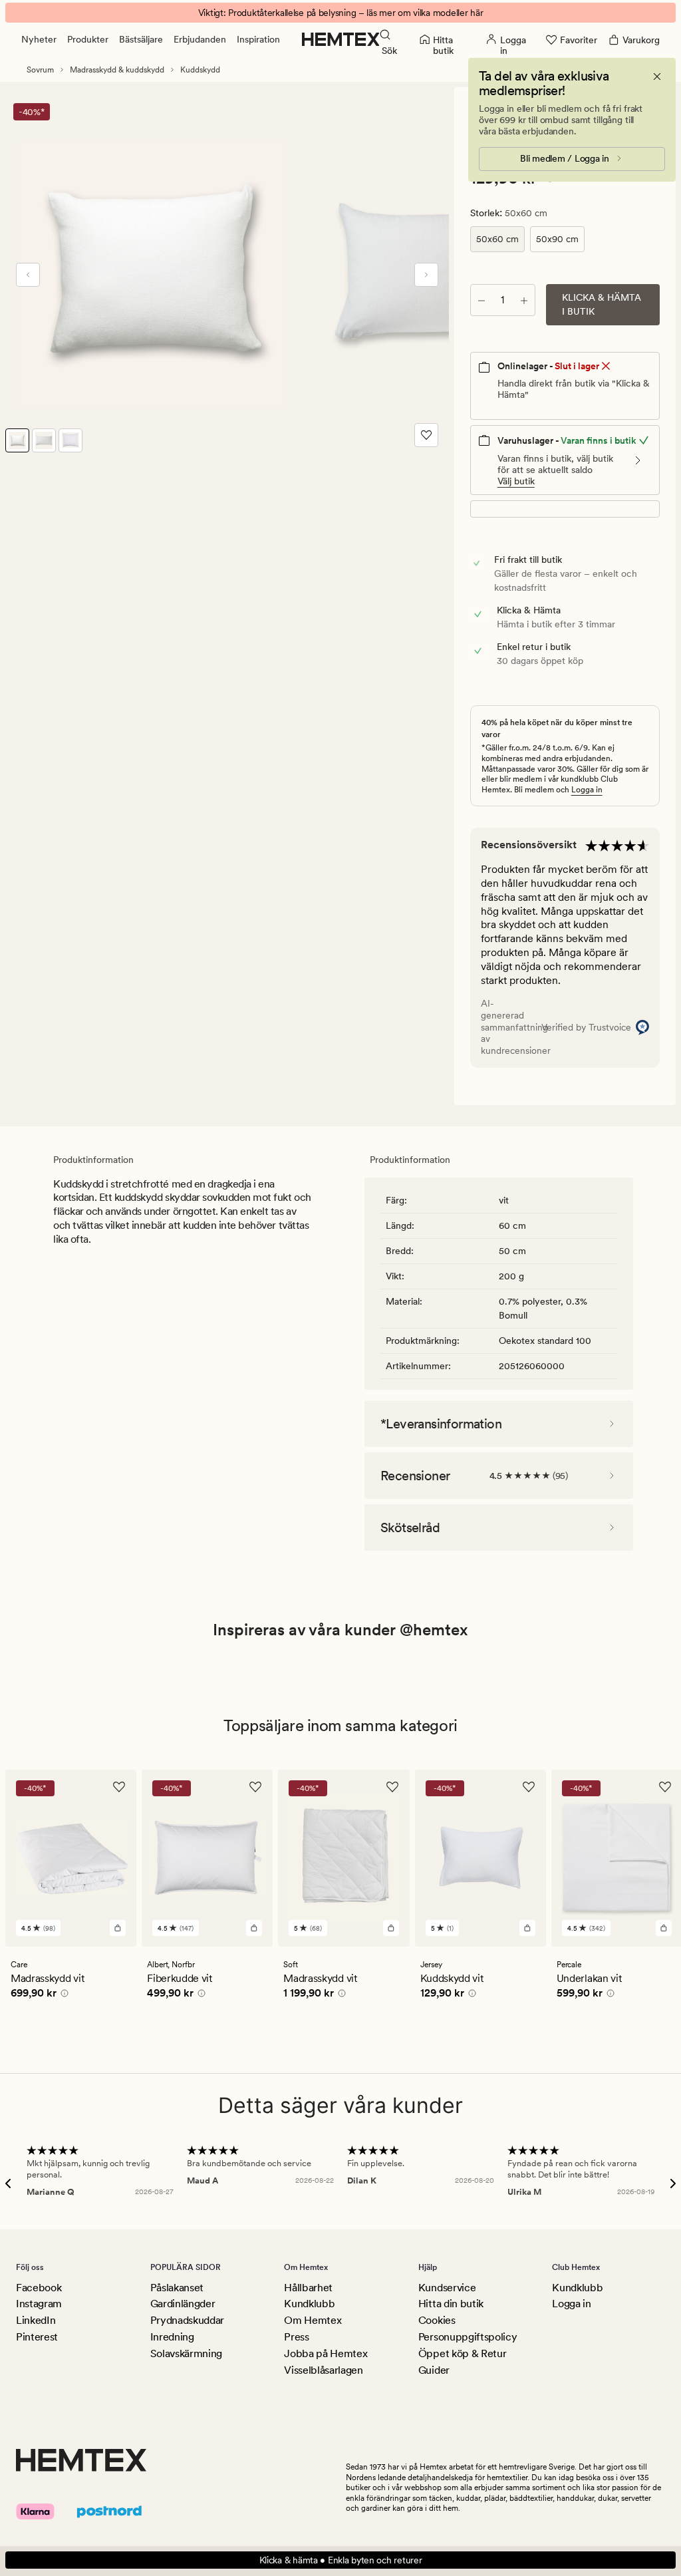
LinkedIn (36, 2320)
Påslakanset (177, 2288)
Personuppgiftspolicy (468, 2337)
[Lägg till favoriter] (426, 435)
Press (296, 2337)
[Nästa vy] (426, 275)
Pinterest (37, 2337)
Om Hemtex (313, 2320)
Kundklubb (309, 2304)
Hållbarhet (308, 2288)
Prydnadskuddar (188, 2320)
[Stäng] (657, 77)
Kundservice (447, 2288)
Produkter (88, 39)
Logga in (587, 790)
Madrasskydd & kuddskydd (117, 70)
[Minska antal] (481, 300)
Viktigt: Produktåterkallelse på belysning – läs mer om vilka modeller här (341, 13)
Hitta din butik (451, 2304)
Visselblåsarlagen (324, 2370)
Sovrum (40, 70)
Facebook (39, 2288)
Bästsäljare (141, 39)
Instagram (39, 2304)
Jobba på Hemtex (326, 2353)
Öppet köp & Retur (463, 2353)
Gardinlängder (183, 2304)
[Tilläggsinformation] (63, 1995)
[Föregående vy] (28, 275)
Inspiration (258, 39)
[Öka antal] (524, 300)
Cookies (437, 2320)
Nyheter (39, 39)
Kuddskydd (200, 70)
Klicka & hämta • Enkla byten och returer (341, 2560)
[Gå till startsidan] (341, 39)
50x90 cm (557, 239)
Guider (434, 2370)
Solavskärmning (187, 2353)
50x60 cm (497, 239)
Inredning (172, 2337)
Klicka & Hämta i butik (602, 304)
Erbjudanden (200, 39)
